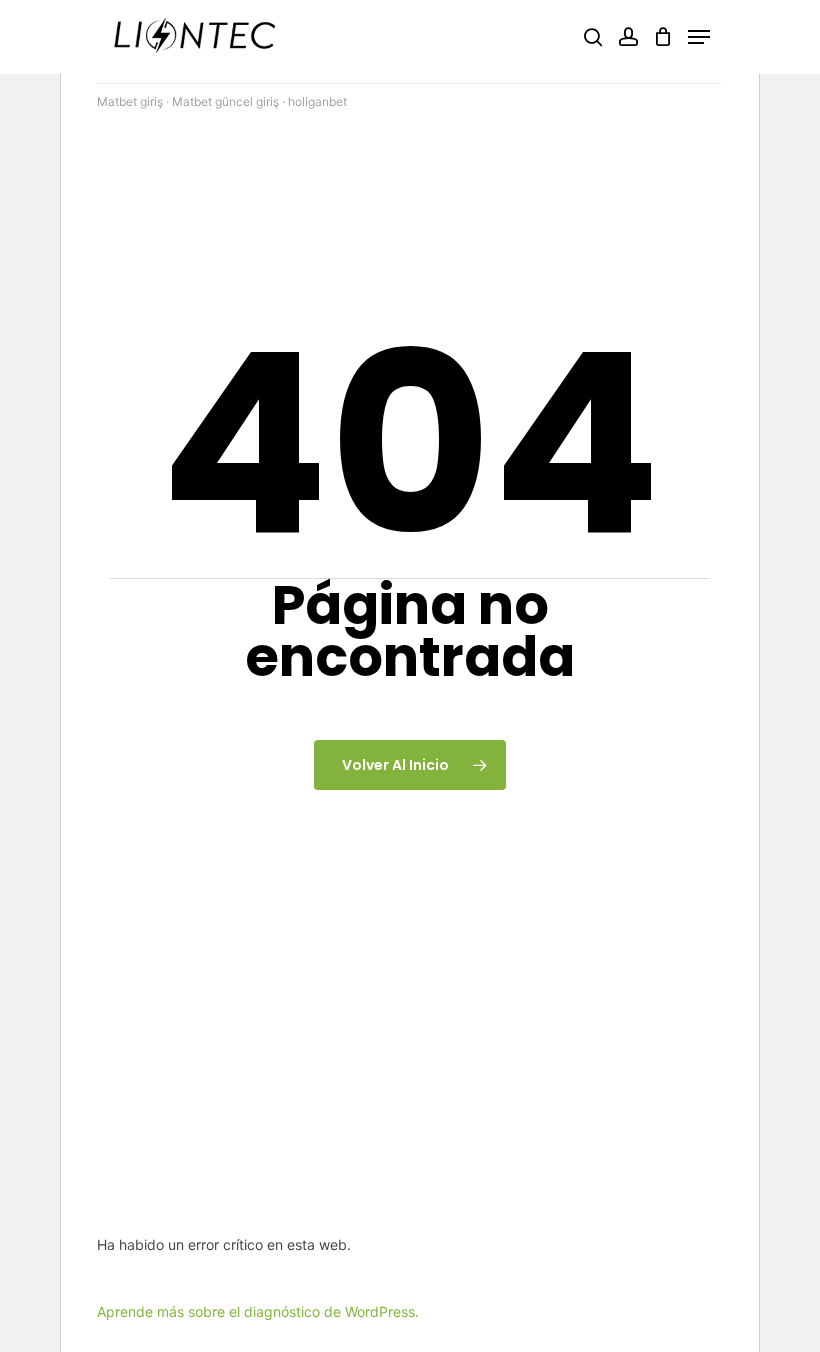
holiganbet (317, 101)
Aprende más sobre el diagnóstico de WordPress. (258, 1311)
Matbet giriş (130, 101)
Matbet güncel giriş (225, 101)
